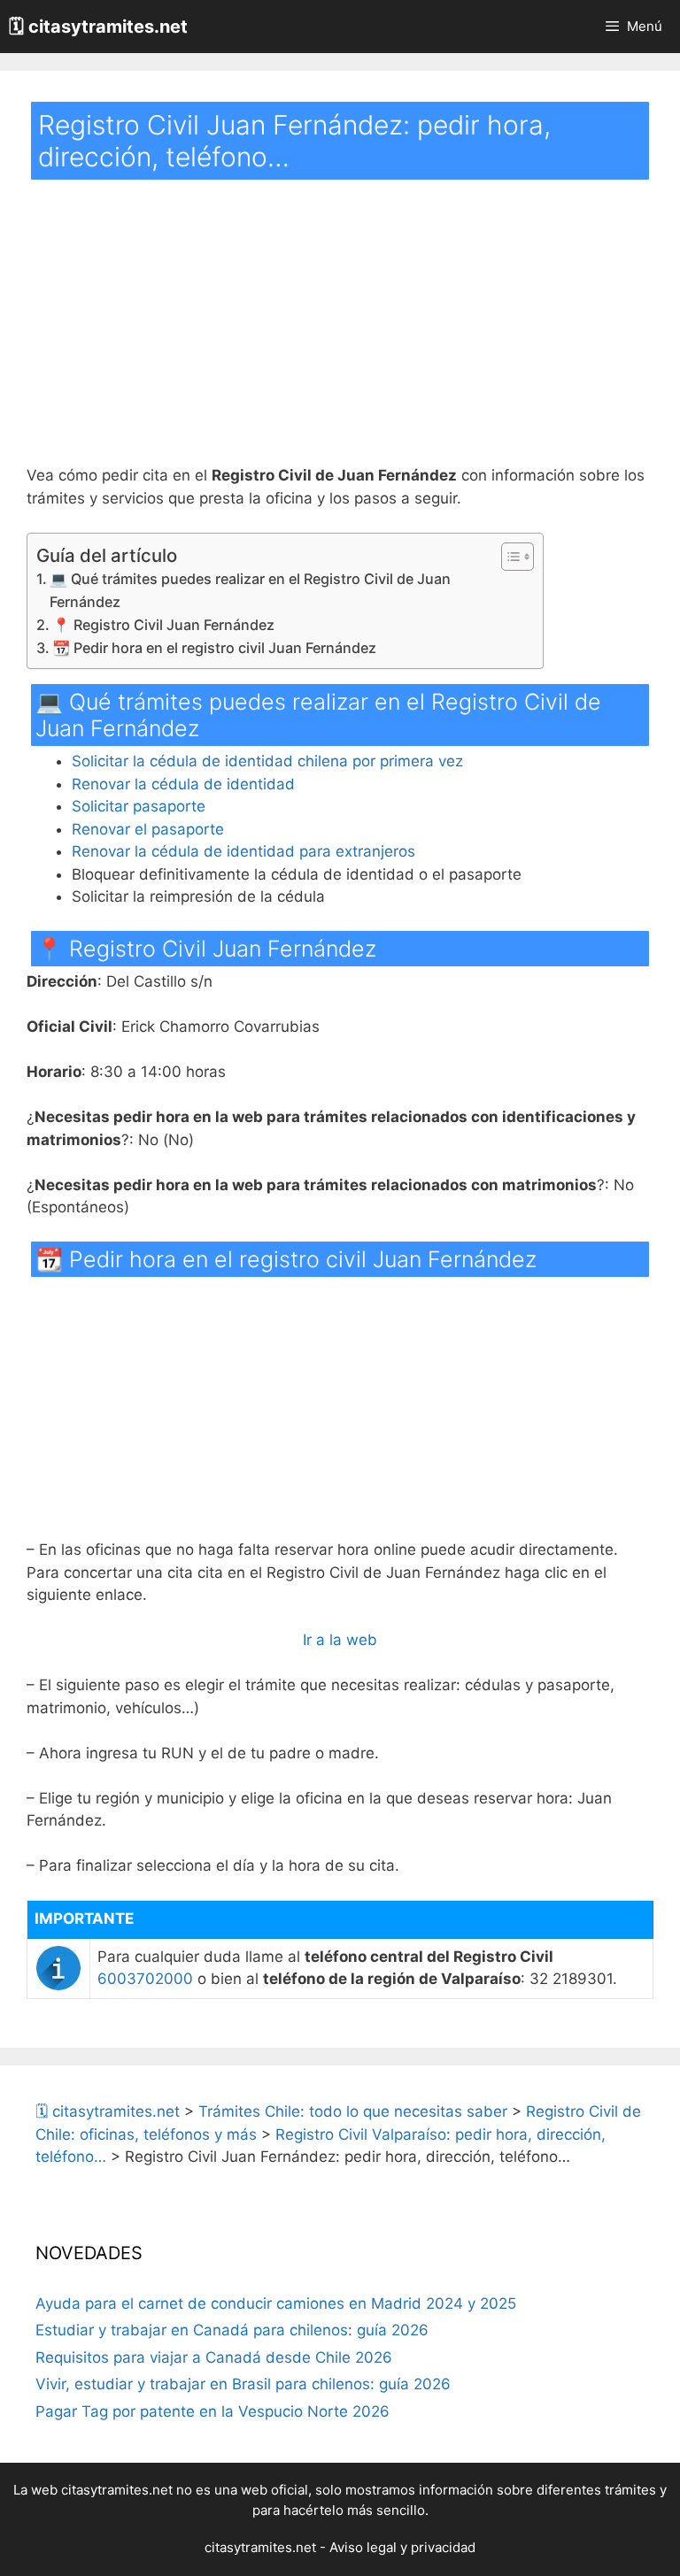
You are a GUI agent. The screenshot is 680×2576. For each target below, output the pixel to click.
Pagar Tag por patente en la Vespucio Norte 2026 (212, 2411)
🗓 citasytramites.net (98, 27)
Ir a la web (340, 1640)
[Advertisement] (340, 334)
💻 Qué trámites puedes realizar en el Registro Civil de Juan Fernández (250, 590)
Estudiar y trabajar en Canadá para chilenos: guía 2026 (232, 2330)
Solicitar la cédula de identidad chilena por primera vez (267, 761)
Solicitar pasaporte (139, 806)
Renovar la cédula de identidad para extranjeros (243, 851)
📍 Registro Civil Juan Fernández (163, 625)
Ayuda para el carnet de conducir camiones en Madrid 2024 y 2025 (276, 2303)
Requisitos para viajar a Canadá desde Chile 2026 (214, 2357)
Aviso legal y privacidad (402, 2547)
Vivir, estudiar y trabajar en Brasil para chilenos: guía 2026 (243, 2384)
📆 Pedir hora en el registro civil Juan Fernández (214, 648)
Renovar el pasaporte (148, 829)
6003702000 (145, 1979)
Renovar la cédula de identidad (183, 784)
